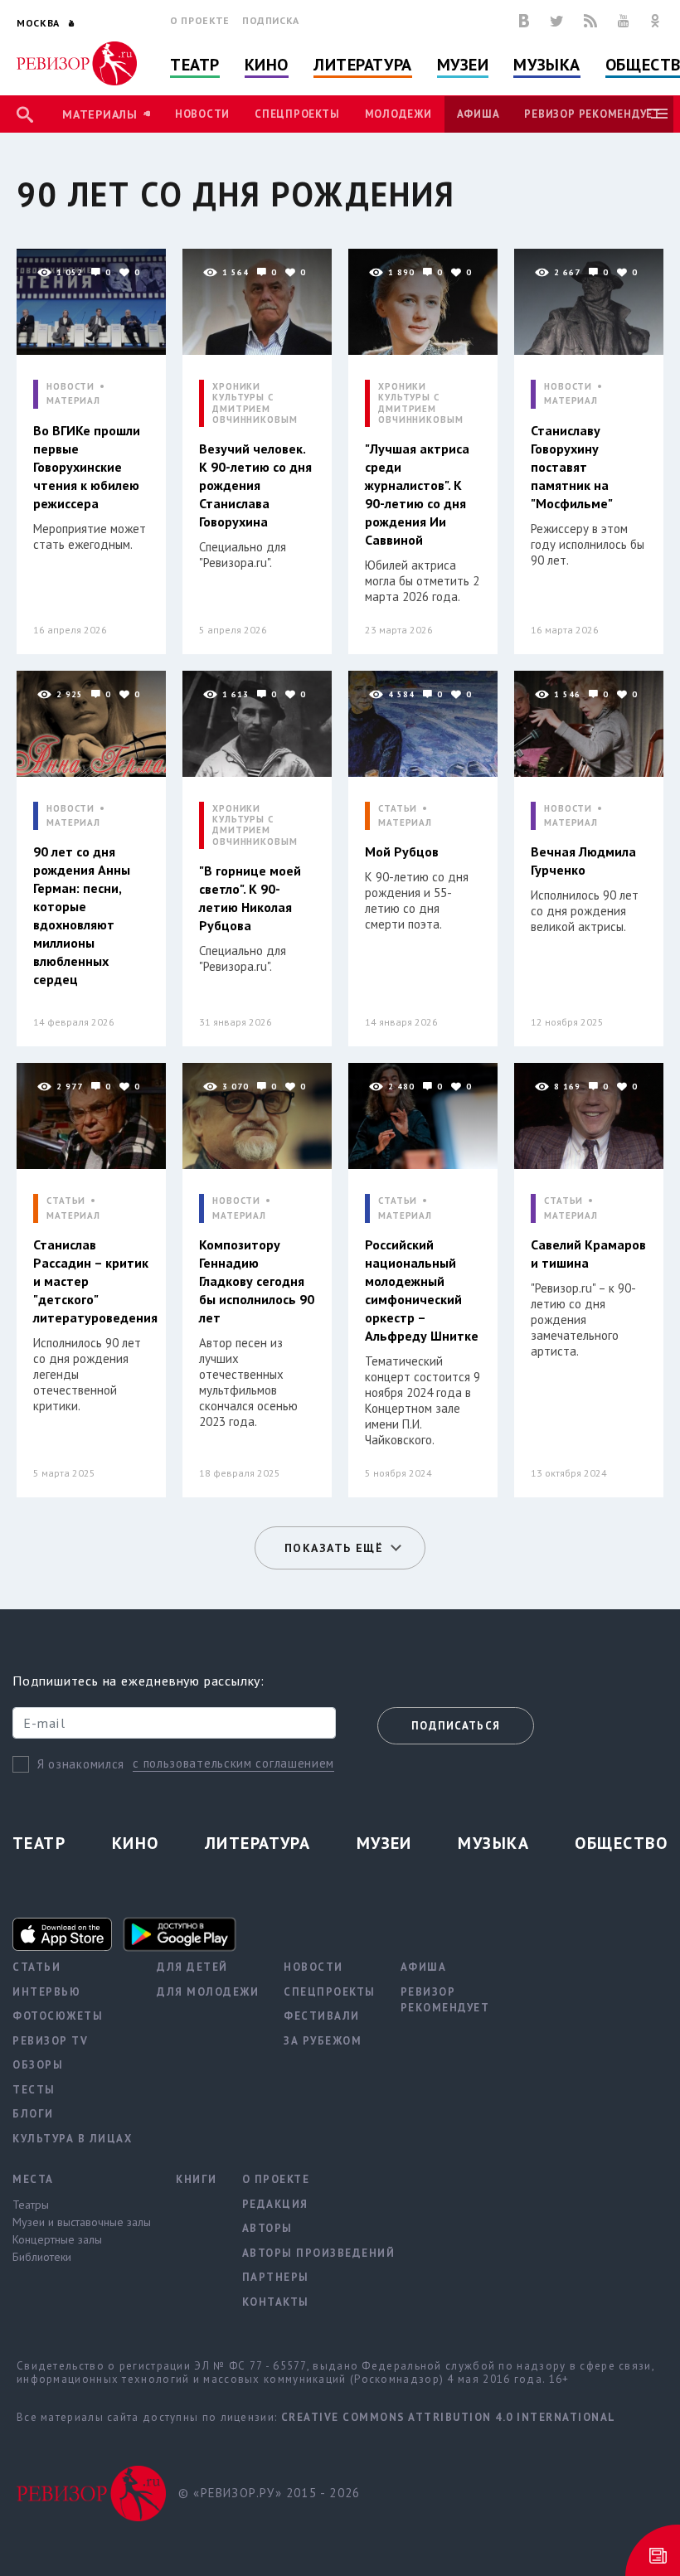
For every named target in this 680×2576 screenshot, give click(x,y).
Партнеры (276, 2277)
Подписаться (456, 1726)
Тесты (34, 2090)
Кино (267, 65)
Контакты (276, 2302)
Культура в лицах (72, 2139)
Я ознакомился (81, 1764)
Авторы (267, 2228)
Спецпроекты (297, 114)
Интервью (46, 1992)
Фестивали (322, 2016)
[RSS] (590, 21)
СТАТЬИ (398, 809)
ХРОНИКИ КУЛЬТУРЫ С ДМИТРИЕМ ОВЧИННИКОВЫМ (255, 403)
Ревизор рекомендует (592, 114)
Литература (363, 65)
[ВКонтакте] (524, 21)
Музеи (463, 65)
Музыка (546, 65)
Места (33, 2179)
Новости (202, 114)
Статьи (36, 1967)
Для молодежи (208, 1992)
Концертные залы (57, 2239)
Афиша (478, 114)
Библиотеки (42, 2257)
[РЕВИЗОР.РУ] (77, 63)
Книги (197, 2179)
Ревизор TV (50, 2041)
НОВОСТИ (70, 387)
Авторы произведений (319, 2253)
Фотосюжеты (58, 2016)
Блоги (33, 2114)
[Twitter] (556, 21)
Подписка (271, 20)
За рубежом (323, 2041)
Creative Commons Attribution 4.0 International (449, 2417)
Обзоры (38, 2065)
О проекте (200, 20)
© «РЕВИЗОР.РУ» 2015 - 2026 (269, 2493)
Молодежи (398, 114)
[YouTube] (624, 21)
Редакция (275, 2204)
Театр (195, 65)
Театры (31, 2205)
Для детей (192, 1967)
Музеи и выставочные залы (82, 2222)
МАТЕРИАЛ (73, 401)
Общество (621, 1843)
